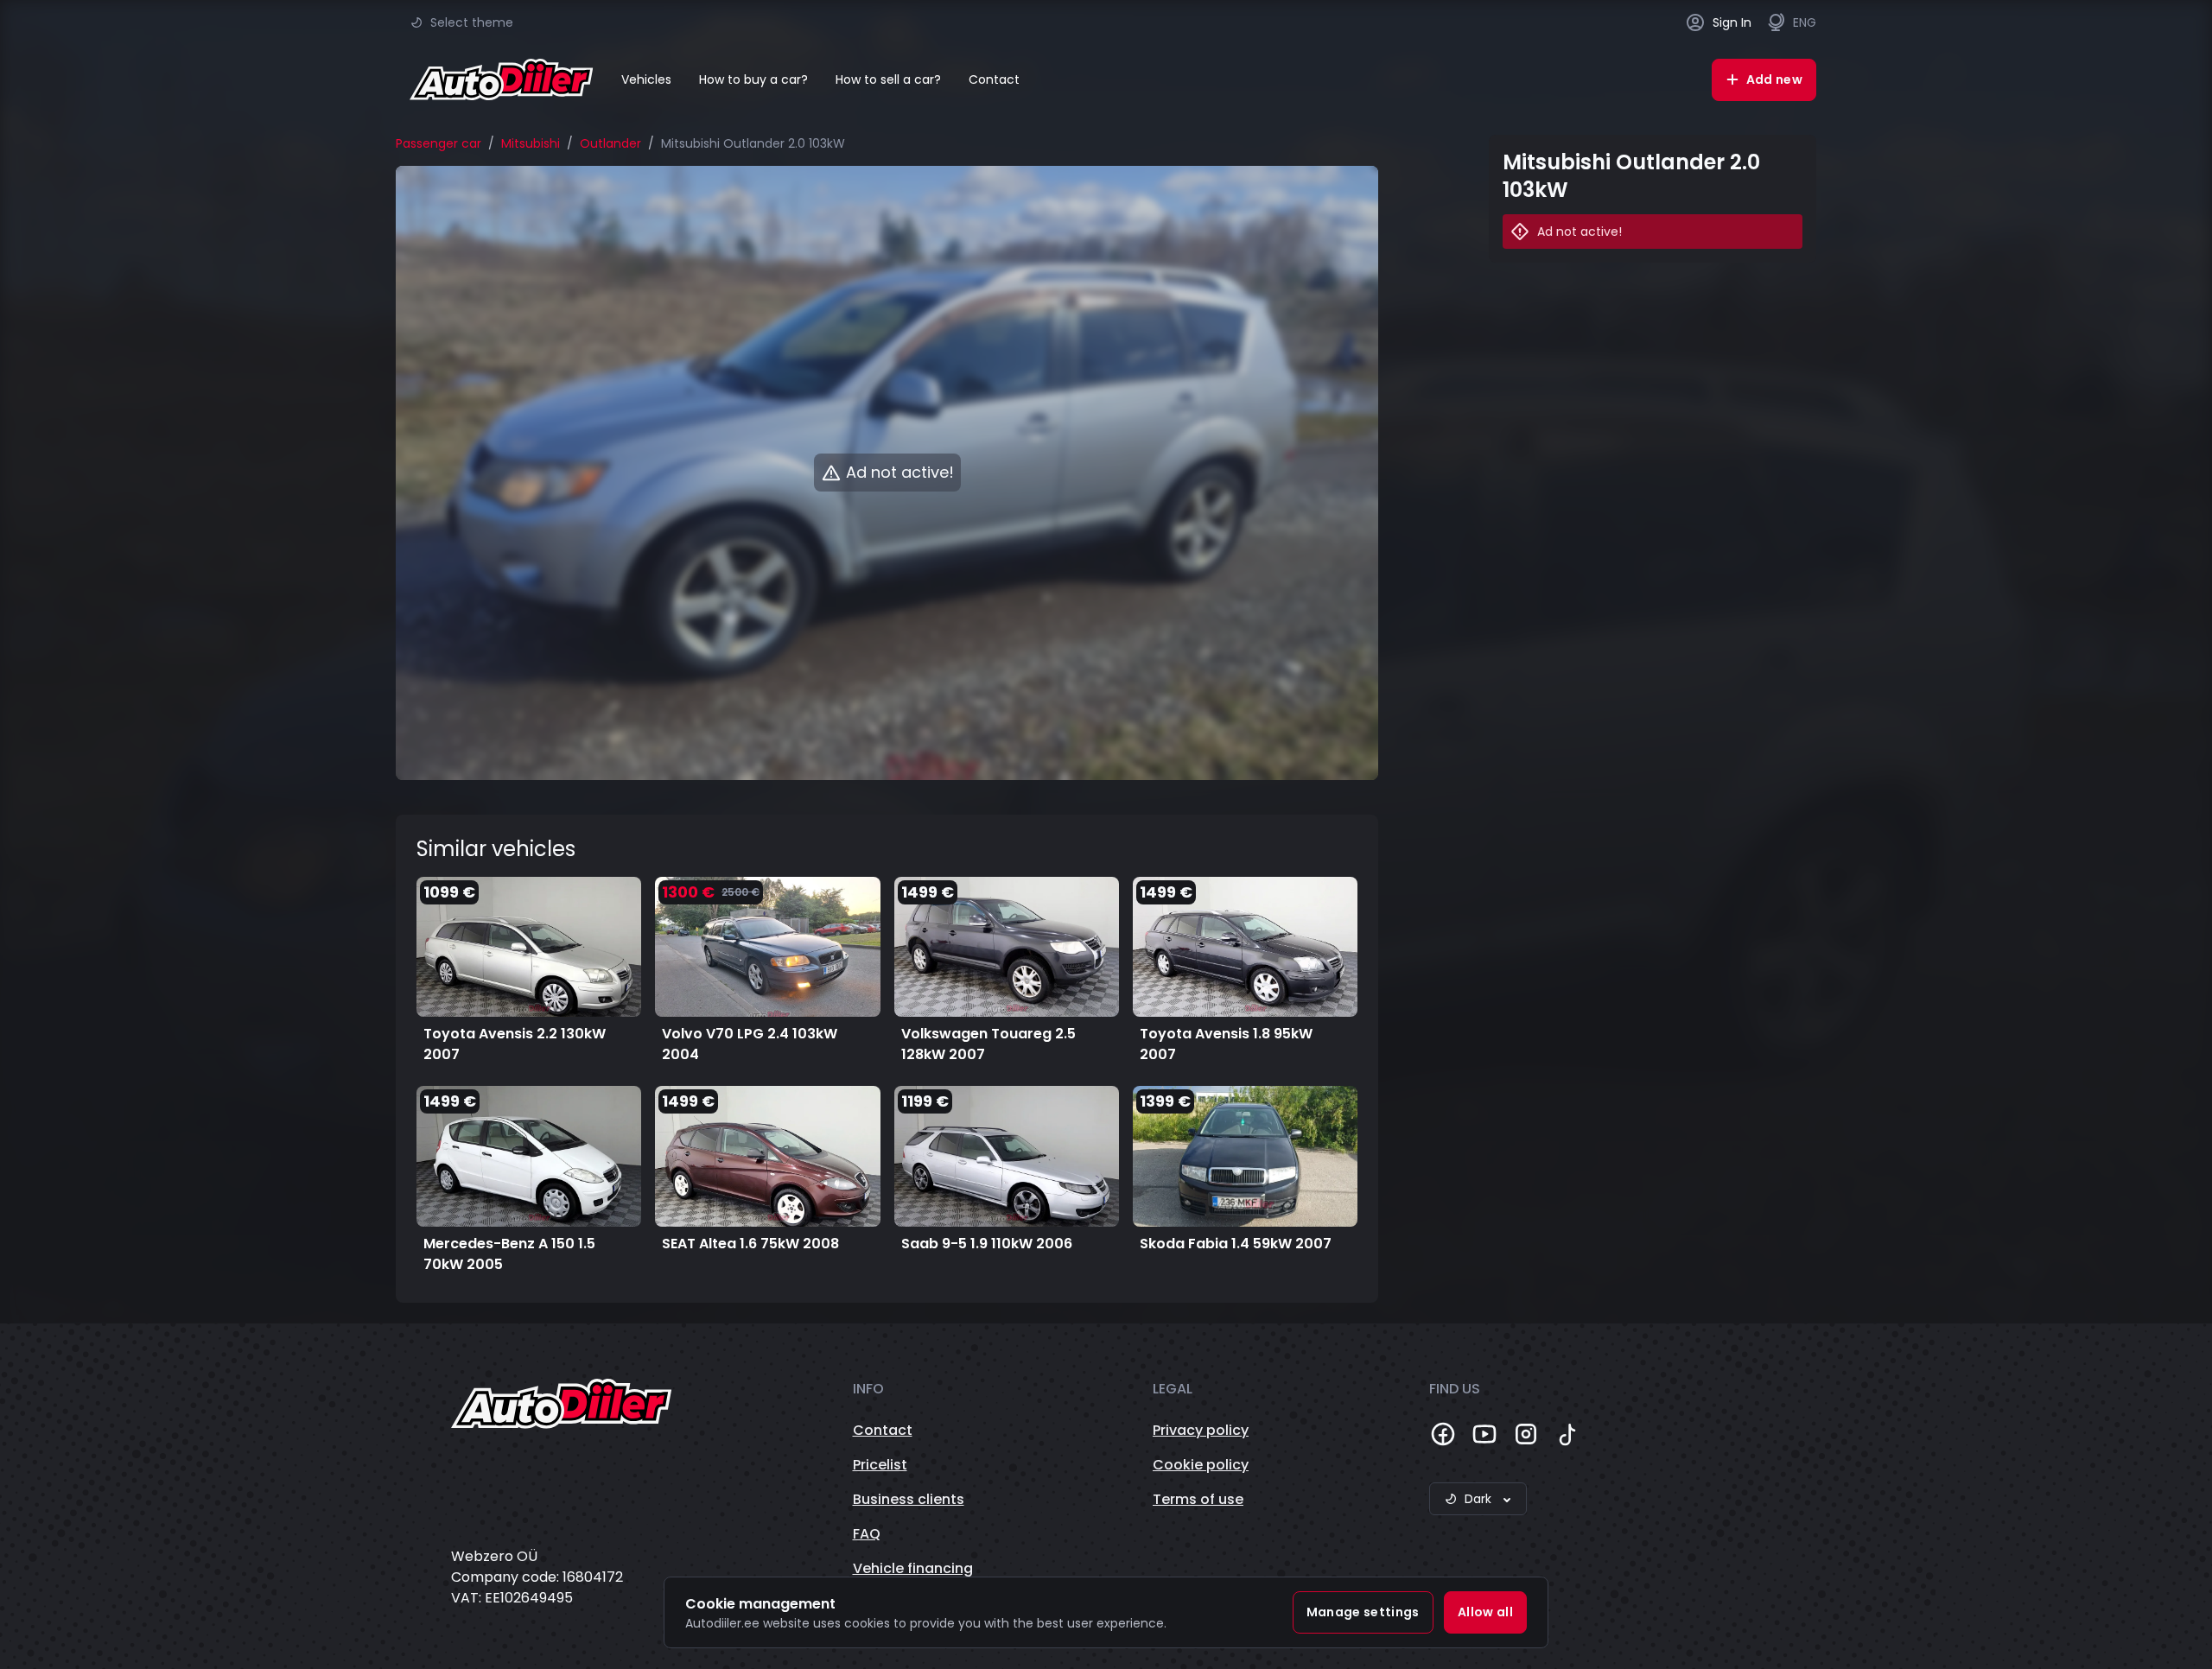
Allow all (1485, 1612)
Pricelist (880, 1465)
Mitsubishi (531, 143)
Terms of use (1198, 1499)
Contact (994, 79)
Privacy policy (1201, 1430)
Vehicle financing (913, 1568)
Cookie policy (1201, 1465)
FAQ (867, 1534)
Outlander (610, 143)
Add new (1774, 79)
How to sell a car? (888, 79)
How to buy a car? (753, 79)
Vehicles (646, 79)
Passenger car (439, 143)
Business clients (909, 1499)
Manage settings (1363, 1612)
